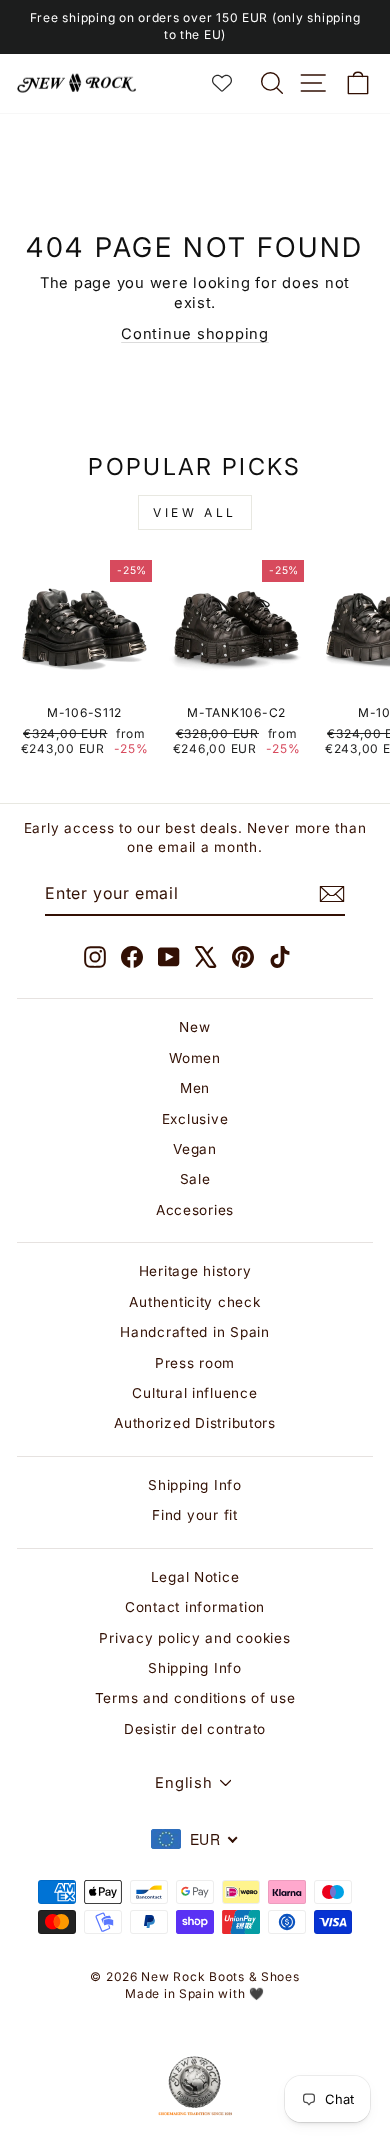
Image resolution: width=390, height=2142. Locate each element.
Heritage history (195, 1271)
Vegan (195, 1149)
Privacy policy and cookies (194, 1638)
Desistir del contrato (195, 1729)
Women (195, 1058)
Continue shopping (195, 334)
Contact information (195, 1607)
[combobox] (195, 1839)
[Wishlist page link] (232, 83)
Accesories (195, 1210)
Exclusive (195, 1119)
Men (195, 1088)
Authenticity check (194, 1302)
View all (195, 512)
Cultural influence (194, 1393)
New (194, 1027)
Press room (195, 1363)
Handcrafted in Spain (195, 1332)
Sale (195, 1179)
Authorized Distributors (195, 1423)
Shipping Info (195, 1485)
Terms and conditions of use (195, 1698)
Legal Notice (195, 1577)
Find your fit (195, 1515)
